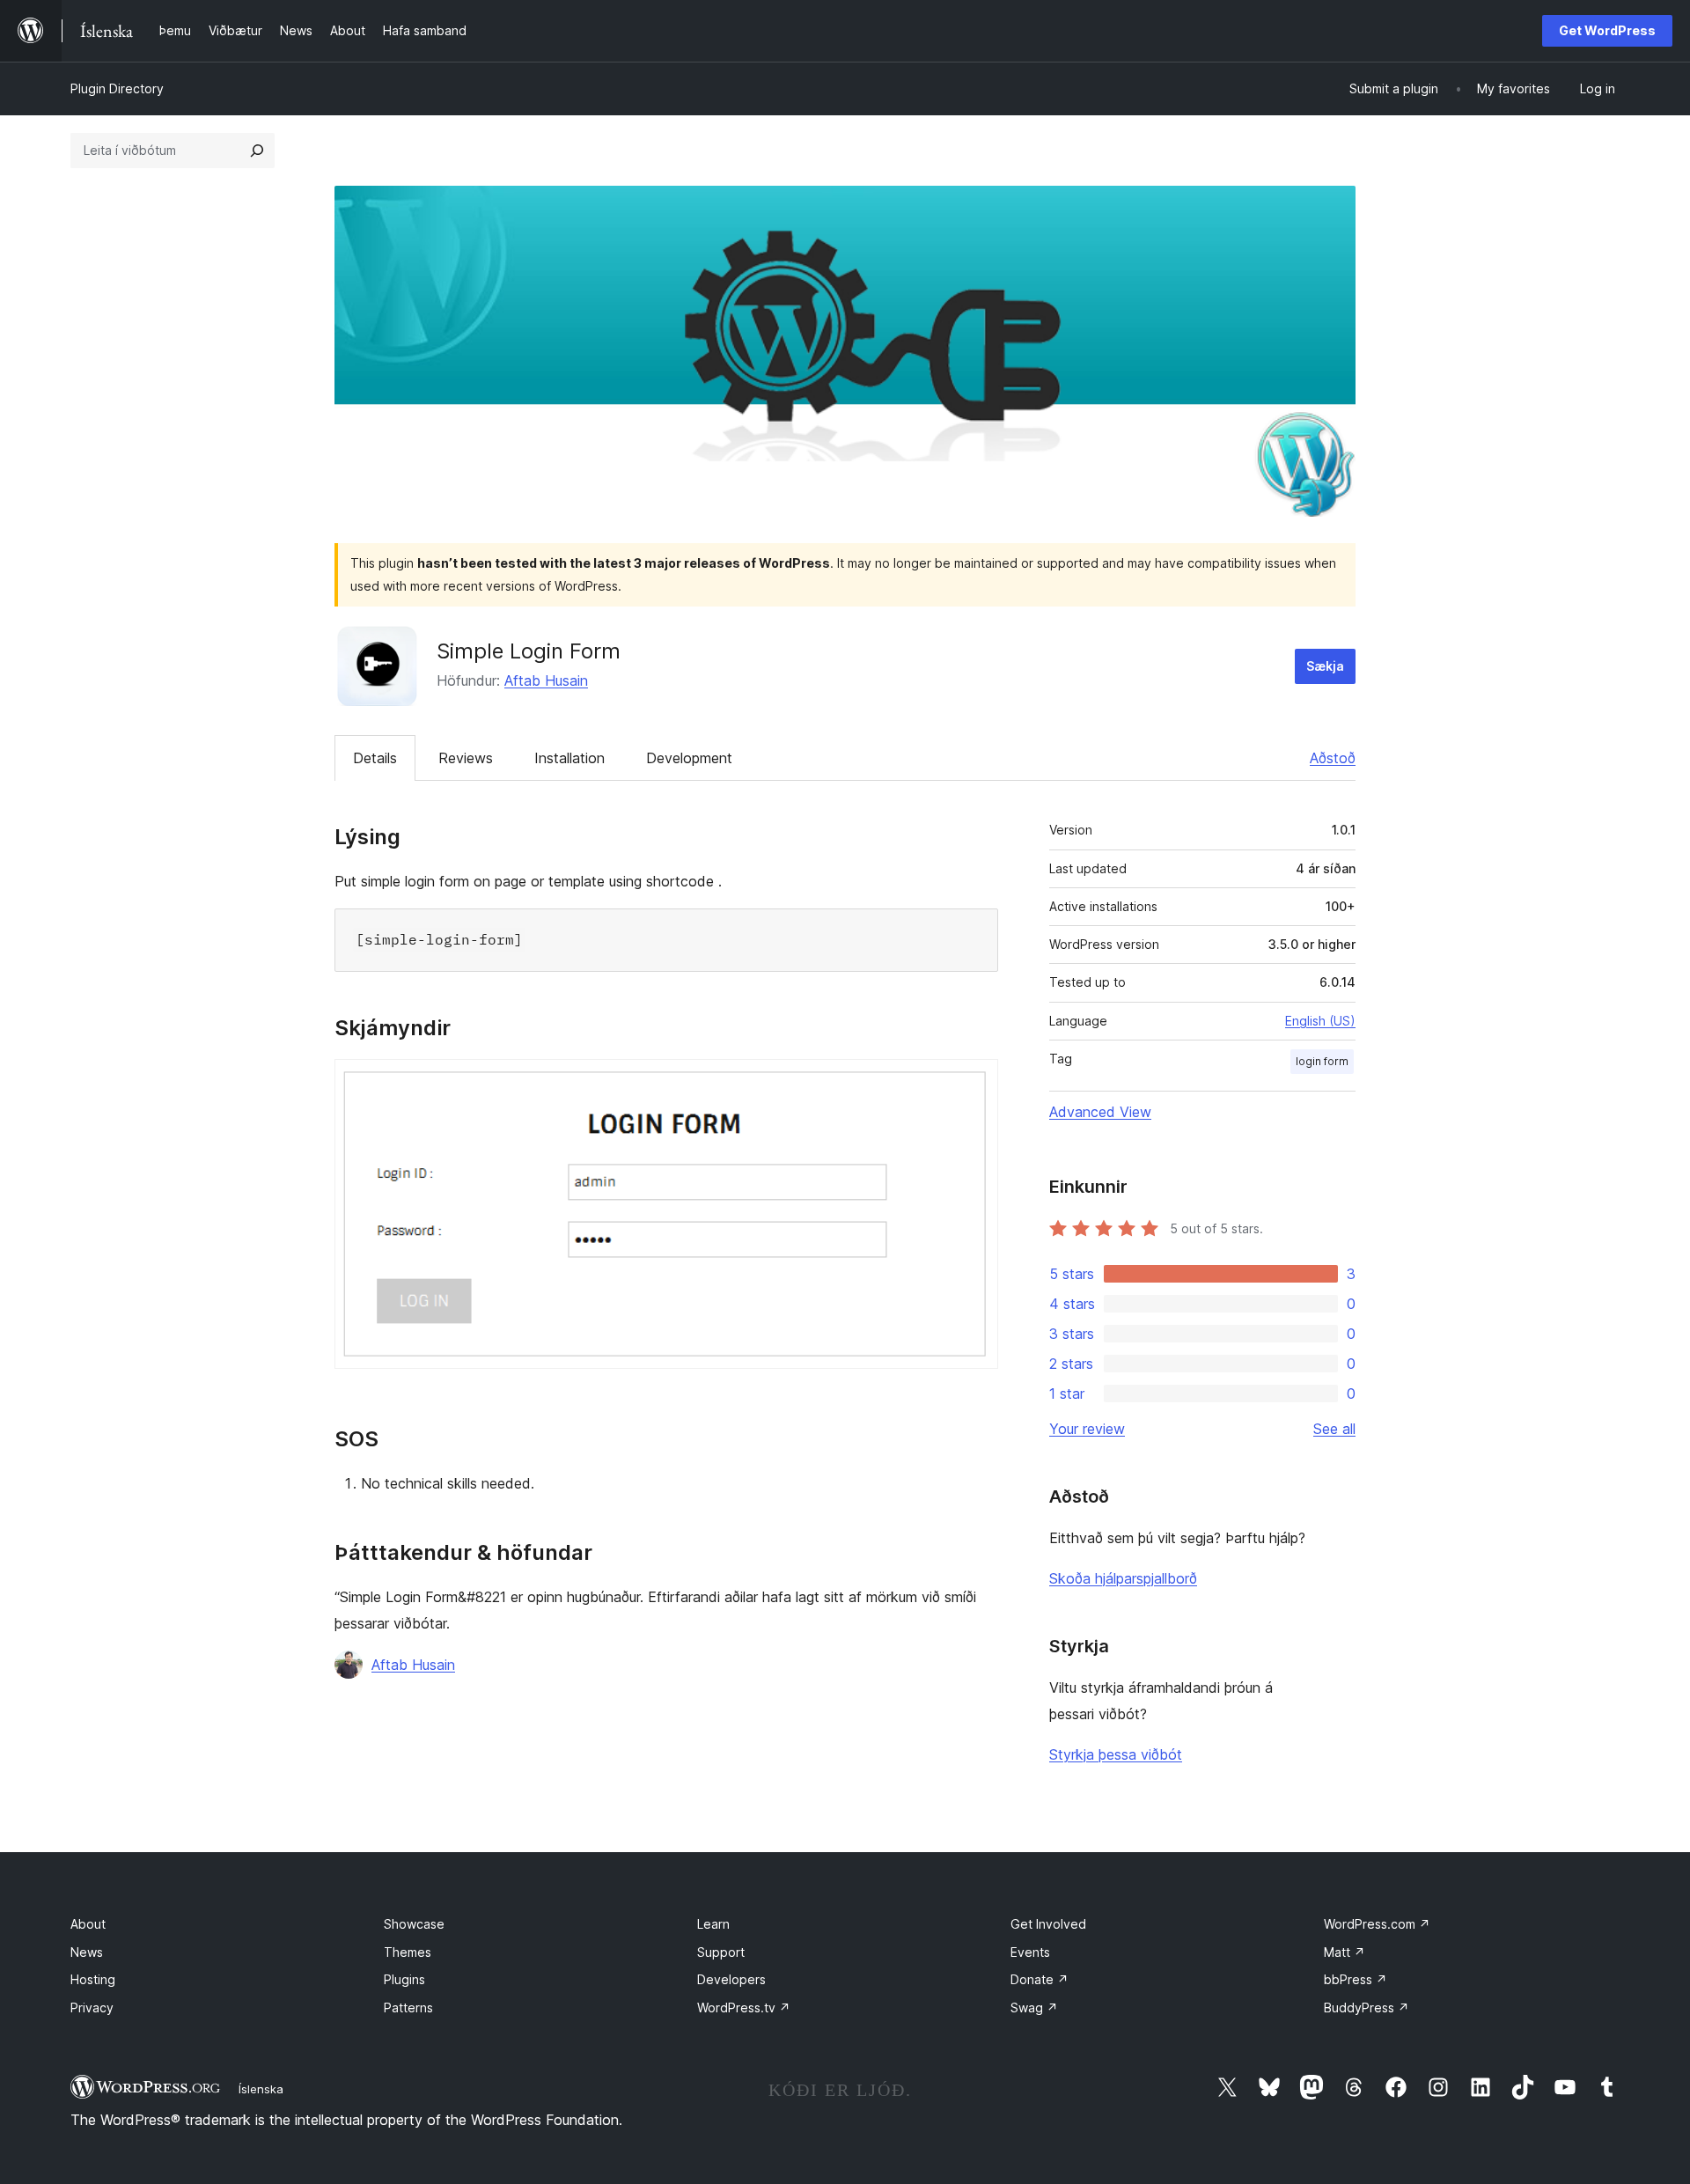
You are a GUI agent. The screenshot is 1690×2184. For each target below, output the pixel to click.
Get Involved (1048, 1924)
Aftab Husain (546, 680)
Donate (1040, 1979)
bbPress (1356, 1979)
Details (375, 758)
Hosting (93, 1979)
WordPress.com (1377, 1924)
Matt (1345, 1952)
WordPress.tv (744, 2008)
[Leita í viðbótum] (257, 151)
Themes (408, 1952)
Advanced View (1100, 1112)
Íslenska (261, 2089)
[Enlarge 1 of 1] (974, 1083)
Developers (731, 1979)
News (87, 1952)
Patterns (408, 2008)
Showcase (414, 1924)
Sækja (1325, 666)
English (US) (1320, 1021)
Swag (1034, 2008)
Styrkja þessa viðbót (1116, 1754)
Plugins (404, 1979)
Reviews (466, 758)
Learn (713, 1924)
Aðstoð (1333, 758)
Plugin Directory (117, 88)
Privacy (92, 2008)
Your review (1087, 1429)
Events (1030, 1952)
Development (689, 758)
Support (721, 1952)
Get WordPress (1607, 30)
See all (1334, 1429)
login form (1322, 1061)
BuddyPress (1367, 2008)
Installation (569, 758)
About (88, 1924)
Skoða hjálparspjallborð (1123, 1578)
